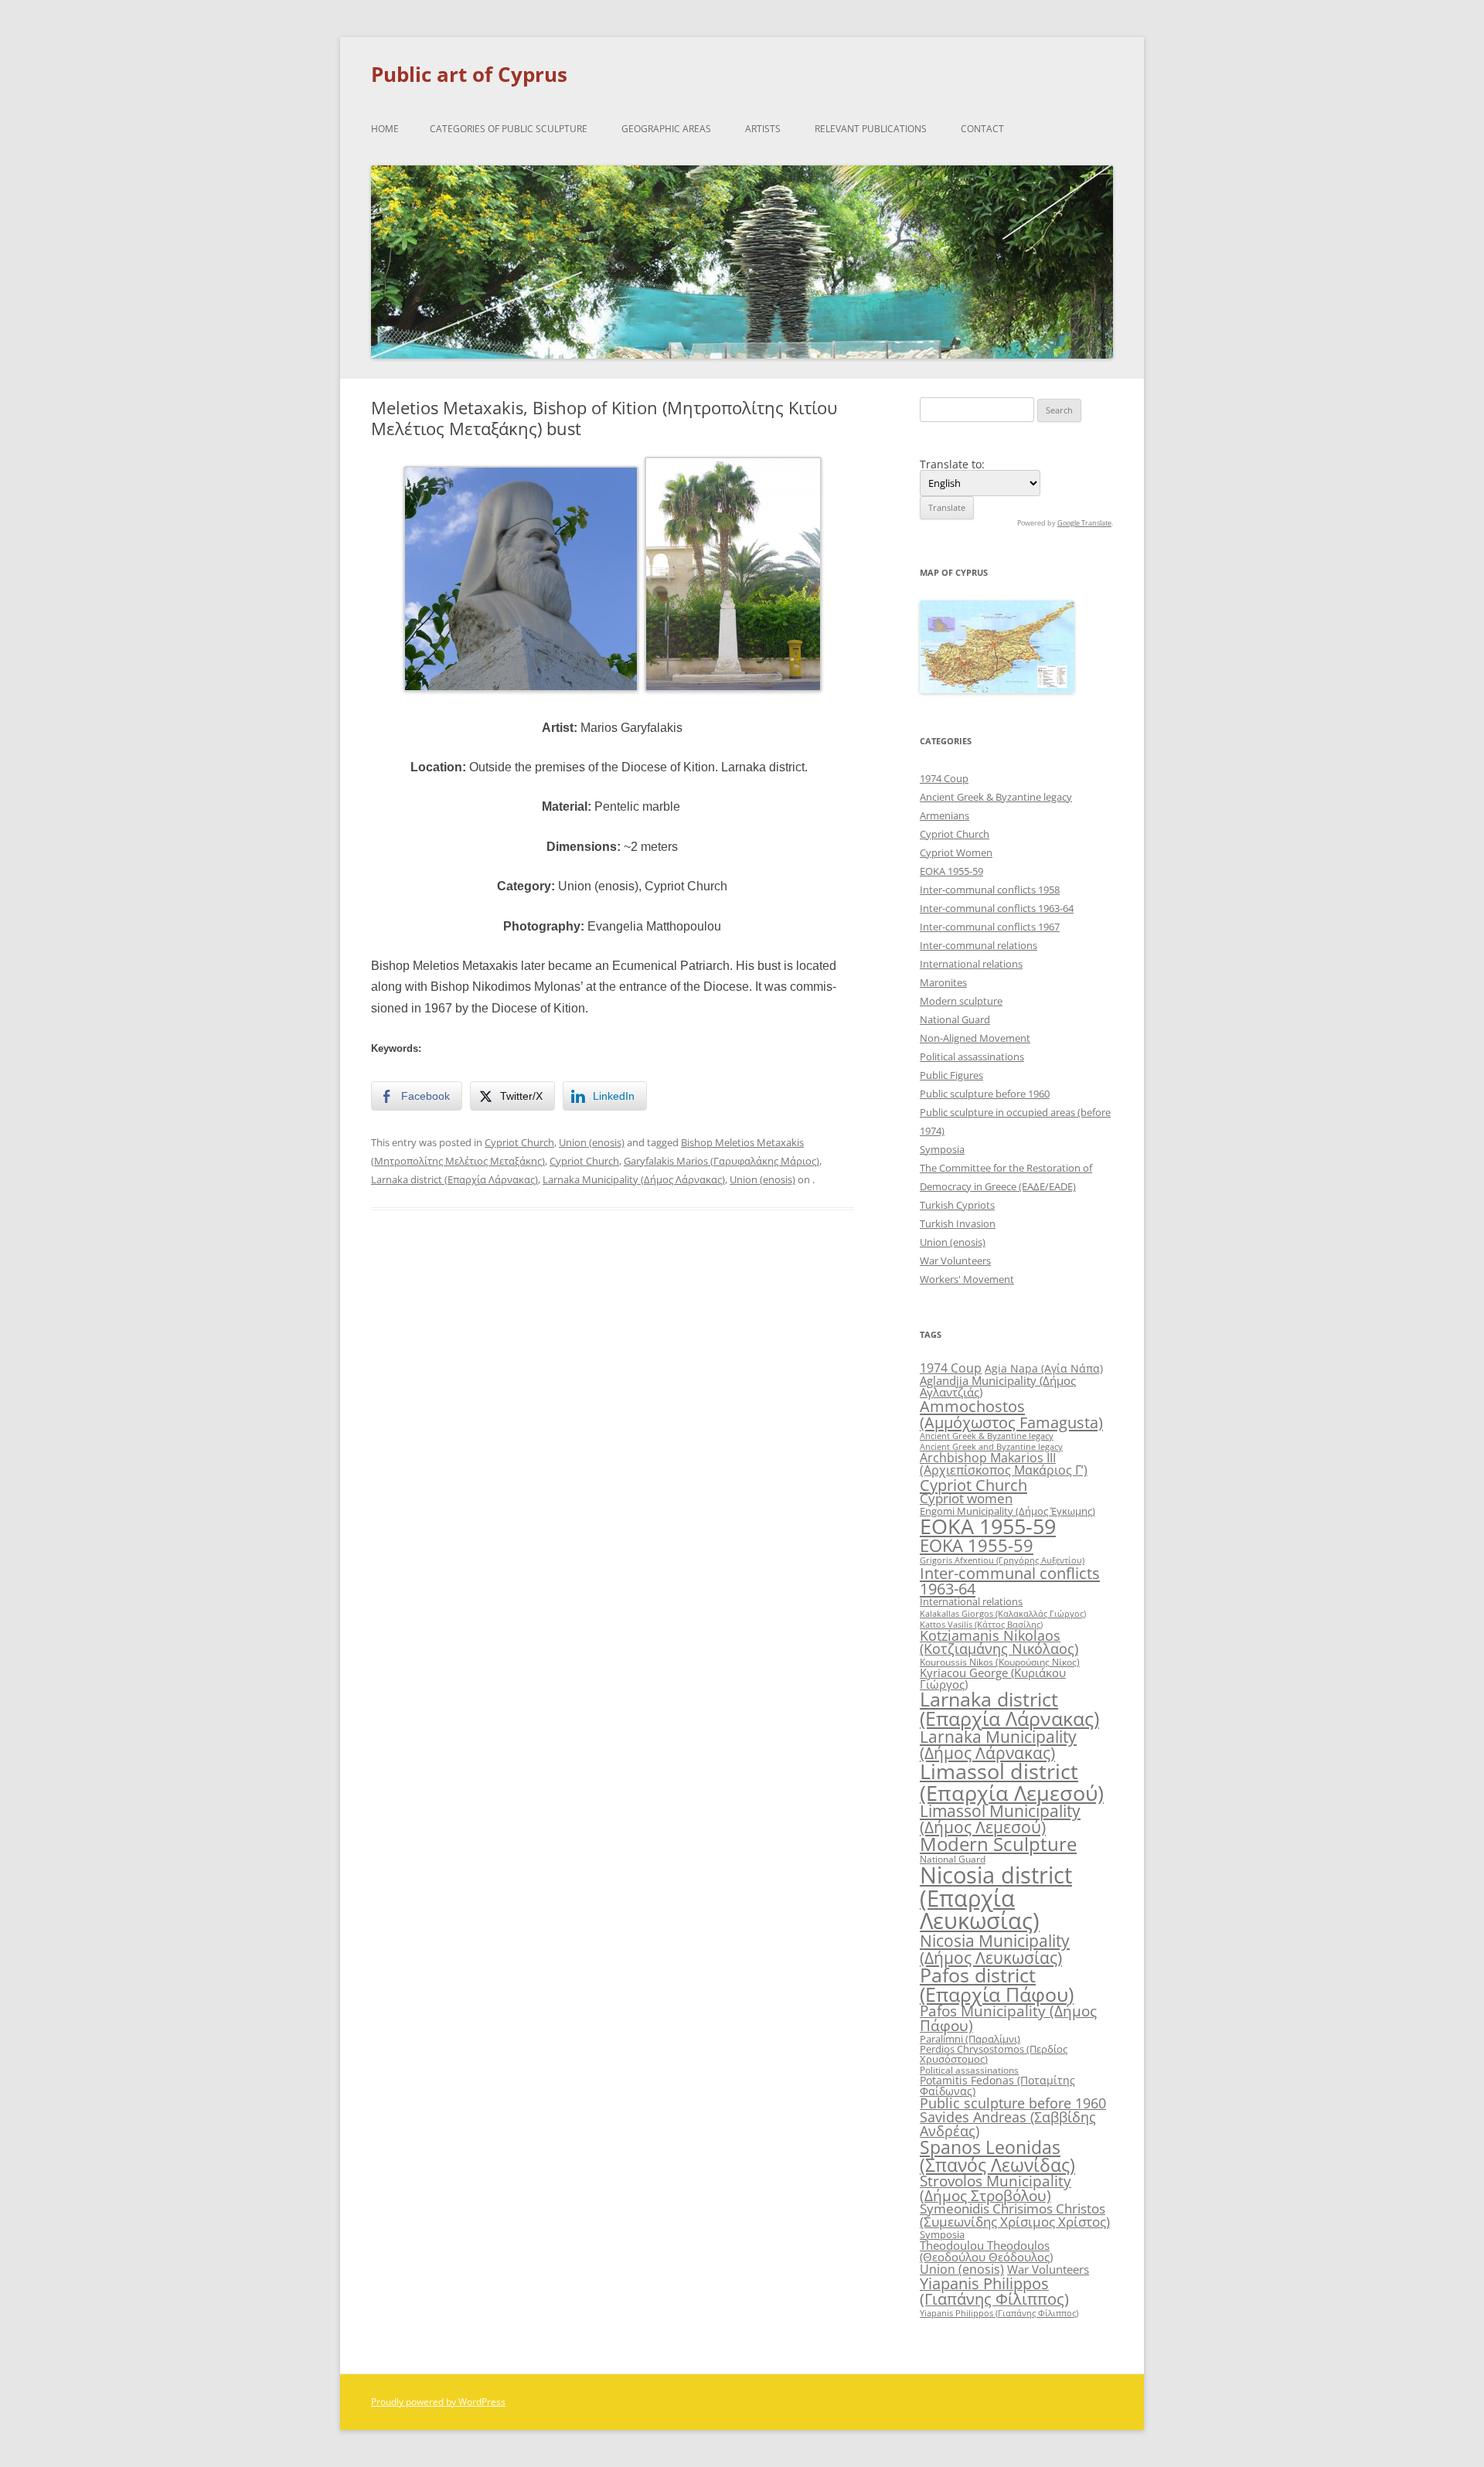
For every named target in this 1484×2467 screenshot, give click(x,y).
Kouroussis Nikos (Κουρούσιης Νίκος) (1000, 1662)
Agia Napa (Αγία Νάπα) (1044, 1368)
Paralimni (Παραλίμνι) (970, 2039)
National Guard (955, 1019)
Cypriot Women (956, 852)
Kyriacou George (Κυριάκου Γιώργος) (993, 1678)
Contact (982, 129)
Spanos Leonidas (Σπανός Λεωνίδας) (997, 2156)
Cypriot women (966, 1498)
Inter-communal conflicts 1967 (990, 927)
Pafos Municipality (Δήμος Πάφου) (1008, 2018)
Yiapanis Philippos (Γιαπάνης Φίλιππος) (994, 2291)
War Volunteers (955, 1261)
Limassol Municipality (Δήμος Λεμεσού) (1000, 1819)
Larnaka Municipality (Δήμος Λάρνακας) (634, 1179)
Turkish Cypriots (957, 1205)
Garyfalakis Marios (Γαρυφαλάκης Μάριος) (722, 1161)
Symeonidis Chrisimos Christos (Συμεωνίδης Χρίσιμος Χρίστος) (1015, 2215)
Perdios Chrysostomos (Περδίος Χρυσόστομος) (994, 2054)
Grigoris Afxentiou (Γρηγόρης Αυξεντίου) (1002, 1560)
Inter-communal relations (979, 945)
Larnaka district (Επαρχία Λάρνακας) (454, 1179)
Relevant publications (871, 129)
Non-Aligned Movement (975, 1038)
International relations (971, 964)
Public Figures (951, 1075)
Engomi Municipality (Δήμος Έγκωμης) (1007, 1511)
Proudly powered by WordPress (438, 2402)
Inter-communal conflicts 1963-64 (997, 908)
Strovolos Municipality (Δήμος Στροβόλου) (996, 2188)
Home (385, 129)
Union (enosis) (592, 1142)
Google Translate (1084, 523)
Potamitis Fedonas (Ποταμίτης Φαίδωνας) (997, 2086)
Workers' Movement (967, 1279)
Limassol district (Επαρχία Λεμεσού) (1012, 1781)
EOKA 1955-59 (951, 871)
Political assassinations (972, 1057)
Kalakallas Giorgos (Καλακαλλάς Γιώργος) (1003, 1613)
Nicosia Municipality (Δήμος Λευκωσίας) (995, 1948)
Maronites (943, 982)
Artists (763, 129)
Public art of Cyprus (469, 74)
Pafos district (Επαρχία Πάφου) (997, 1984)
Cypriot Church (519, 1142)
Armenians (945, 815)
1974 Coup (944, 778)
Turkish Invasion (958, 1223)
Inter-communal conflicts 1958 (990, 890)
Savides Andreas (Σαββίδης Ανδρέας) (1008, 2124)
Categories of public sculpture (509, 129)
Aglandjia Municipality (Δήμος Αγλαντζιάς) (998, 1386)
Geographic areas (666, 129)
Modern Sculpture (998, 1844)
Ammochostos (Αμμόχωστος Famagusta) (1011, 1414)
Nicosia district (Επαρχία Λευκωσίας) (996, 1898)
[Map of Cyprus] (997, 689)
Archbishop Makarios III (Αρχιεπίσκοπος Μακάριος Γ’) (1004, 1464)
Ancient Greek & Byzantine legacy (996, 797)
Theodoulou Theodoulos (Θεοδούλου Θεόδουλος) (986, 2251)
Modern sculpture (961, 1001)
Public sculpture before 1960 (985, 1094)
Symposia (942, 1149)
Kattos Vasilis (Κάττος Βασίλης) (981, 1624)
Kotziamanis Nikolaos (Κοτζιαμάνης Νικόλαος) (999, 1642)
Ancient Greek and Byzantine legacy (991, 1446)
